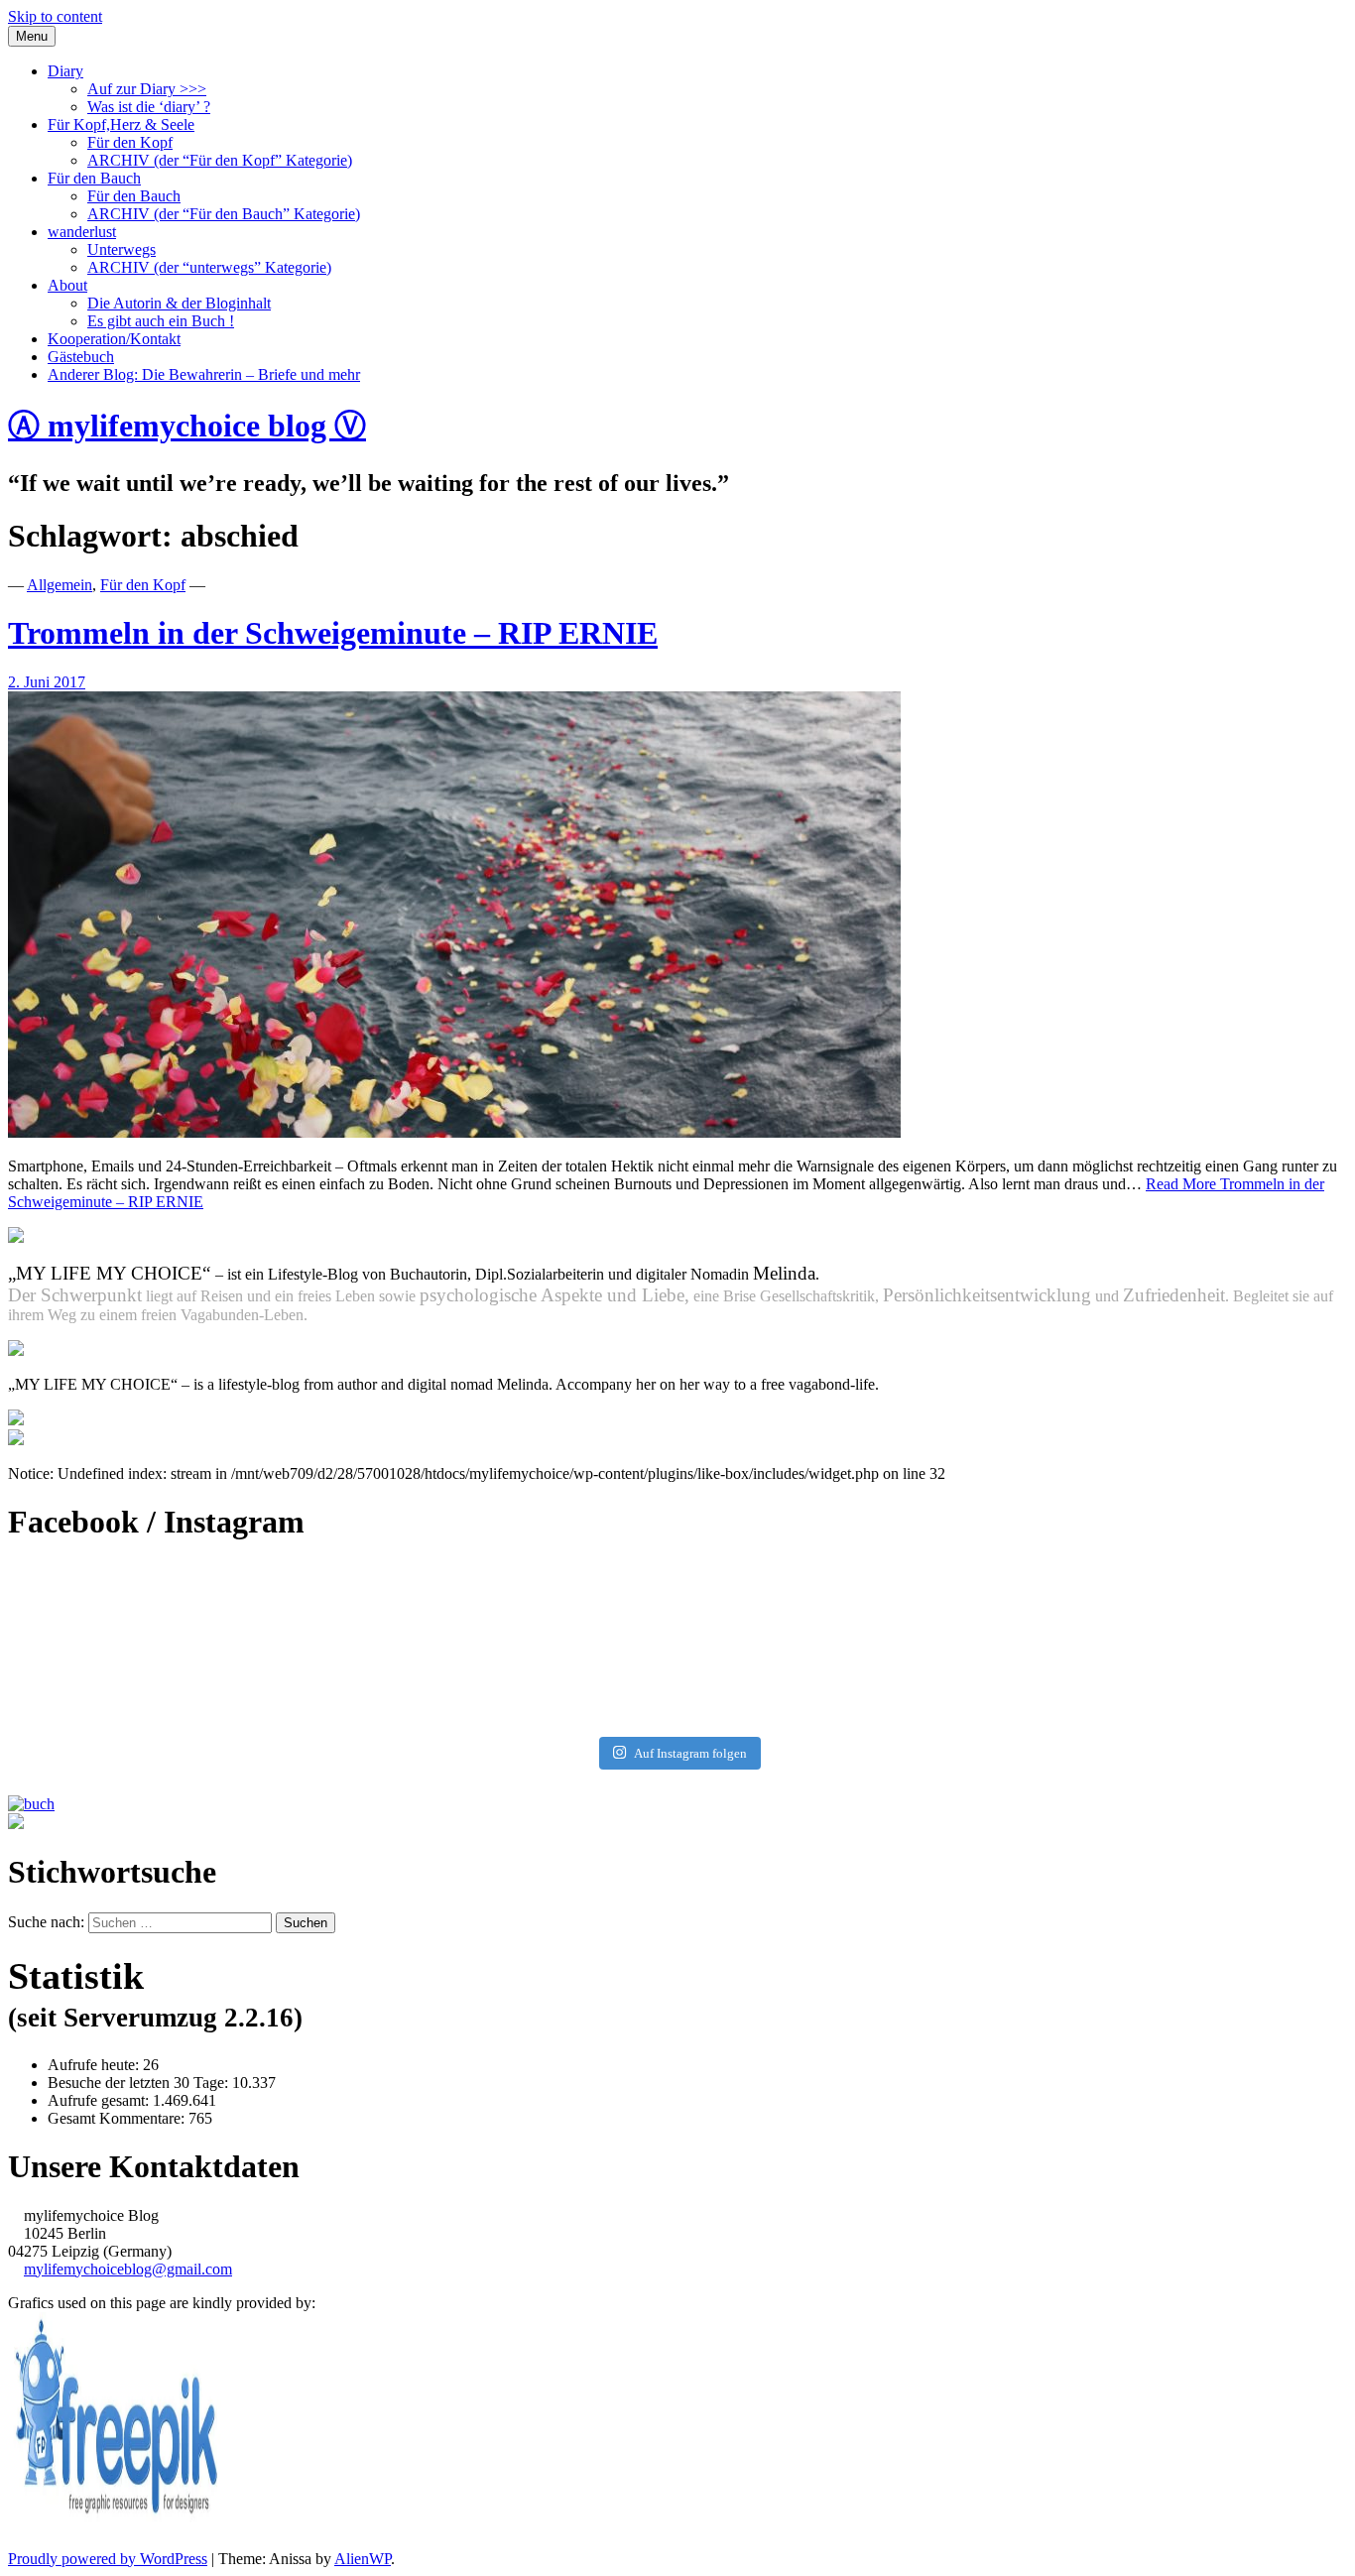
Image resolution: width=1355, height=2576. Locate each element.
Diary (65, 71)
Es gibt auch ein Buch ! (161, 321)
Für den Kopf (130, 142)
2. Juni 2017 (47, 682)
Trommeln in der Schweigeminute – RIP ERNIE (333, 633)
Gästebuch (81, 357)
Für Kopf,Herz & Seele (121, 124)
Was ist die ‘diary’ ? (149, 107)
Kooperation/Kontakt (114, 339)
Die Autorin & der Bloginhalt (179, 303)
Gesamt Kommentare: (118, 2118)
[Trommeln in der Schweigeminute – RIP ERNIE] (454, 1132)
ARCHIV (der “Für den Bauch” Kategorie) (224, 214)
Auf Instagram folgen (690, 1753)
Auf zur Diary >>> (147, 89)
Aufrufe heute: (95, 2065)
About (67, 285)
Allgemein (60, 585)
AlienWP (363, 2559)
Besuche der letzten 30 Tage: (140, 2083)
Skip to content (55, 16)
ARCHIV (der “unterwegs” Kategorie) (209, 267)
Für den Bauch (94, 178)
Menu (32, 36)
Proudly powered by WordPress (108, 2559)
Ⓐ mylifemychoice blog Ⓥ (187, 426)
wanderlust (82, 232)
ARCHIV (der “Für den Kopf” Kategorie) (220, 160)
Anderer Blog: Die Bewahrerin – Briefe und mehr (204, 374)
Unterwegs (122, 249)
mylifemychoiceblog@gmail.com (128, 2269)
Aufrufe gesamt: (100, 2100)
